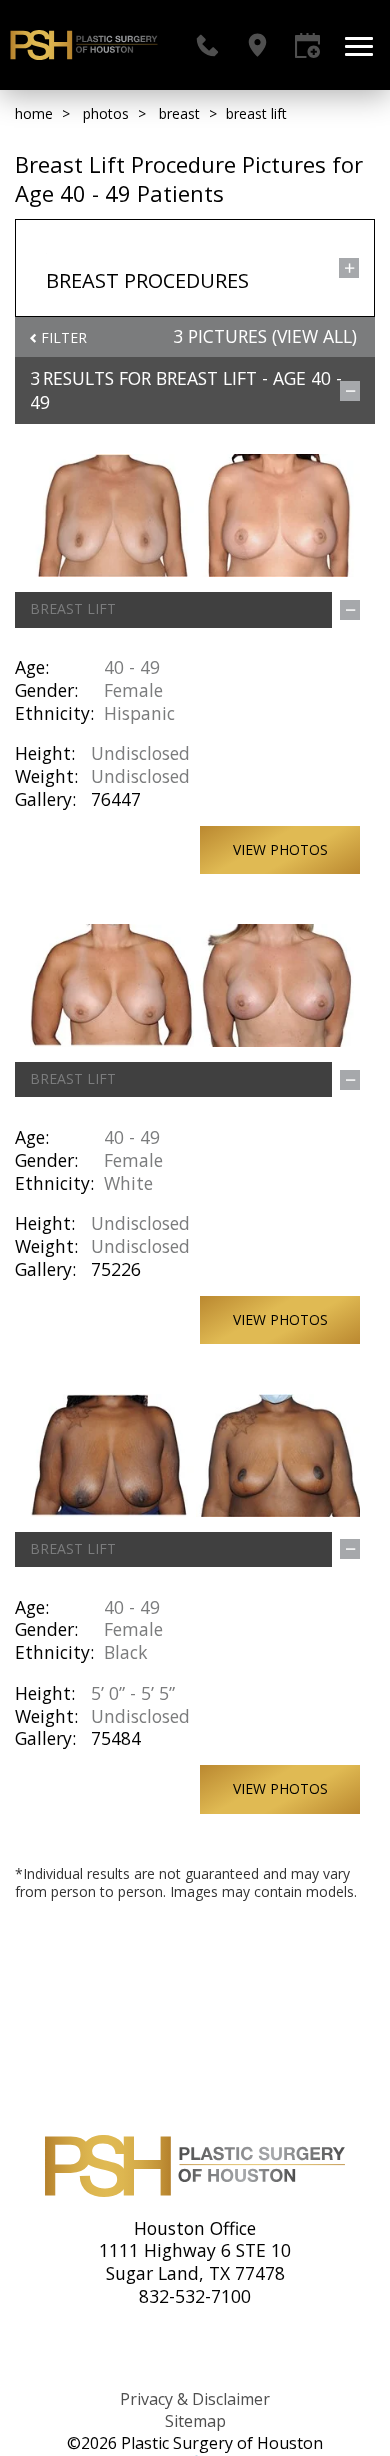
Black (126, 1652)
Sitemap (195, 2421)
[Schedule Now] (307, 45)
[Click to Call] (207, 45)
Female (133, 690)
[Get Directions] (257, 45)
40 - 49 (132, 667)
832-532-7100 (195, 2296)
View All (314, 336)
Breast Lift (206, 378)
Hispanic (139, 713)
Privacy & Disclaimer (195, 2399)
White (128, 1183)
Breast (179, 113)
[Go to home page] (84, 45)
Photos (106, 113)
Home (34, 113)
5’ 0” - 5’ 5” (133, 1693)
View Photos (280, 849)
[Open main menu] (362, 45)
